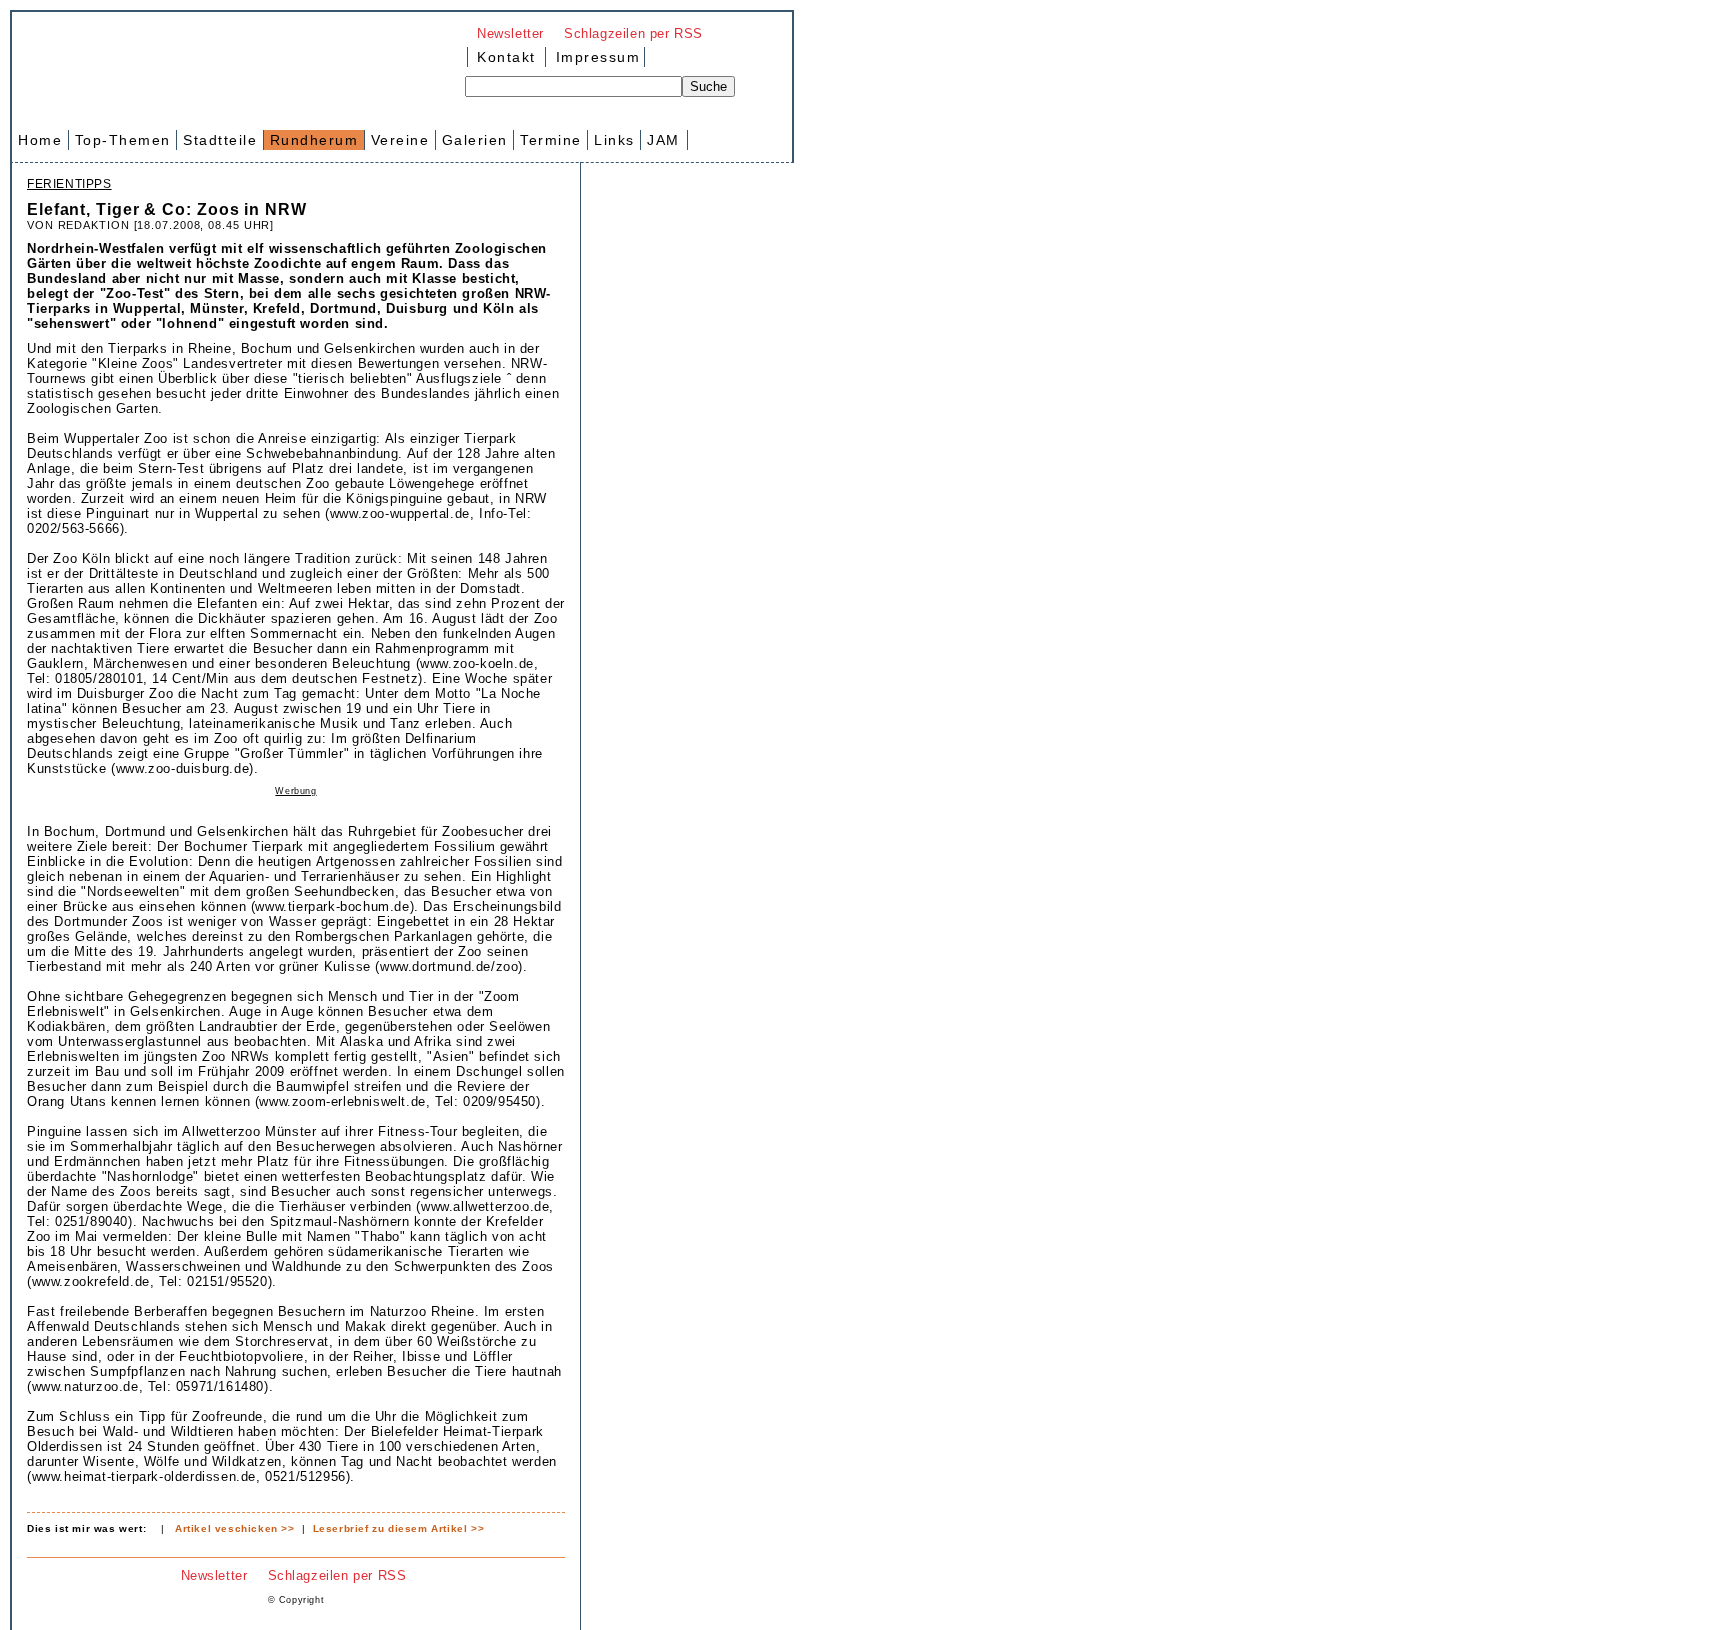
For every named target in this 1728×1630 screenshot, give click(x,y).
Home (40, 140)
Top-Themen (123, 140)
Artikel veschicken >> (235, 1528)
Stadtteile (220, 140)
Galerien (475, 140)
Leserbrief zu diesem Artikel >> (399, 1528)
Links (614, 140)
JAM (663, 140)
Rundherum (314, 140)
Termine (551, 140)
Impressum (595, 57)
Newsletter (510, 33)
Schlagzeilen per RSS (633, 33)
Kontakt (506, 57)
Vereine (400, 140)
